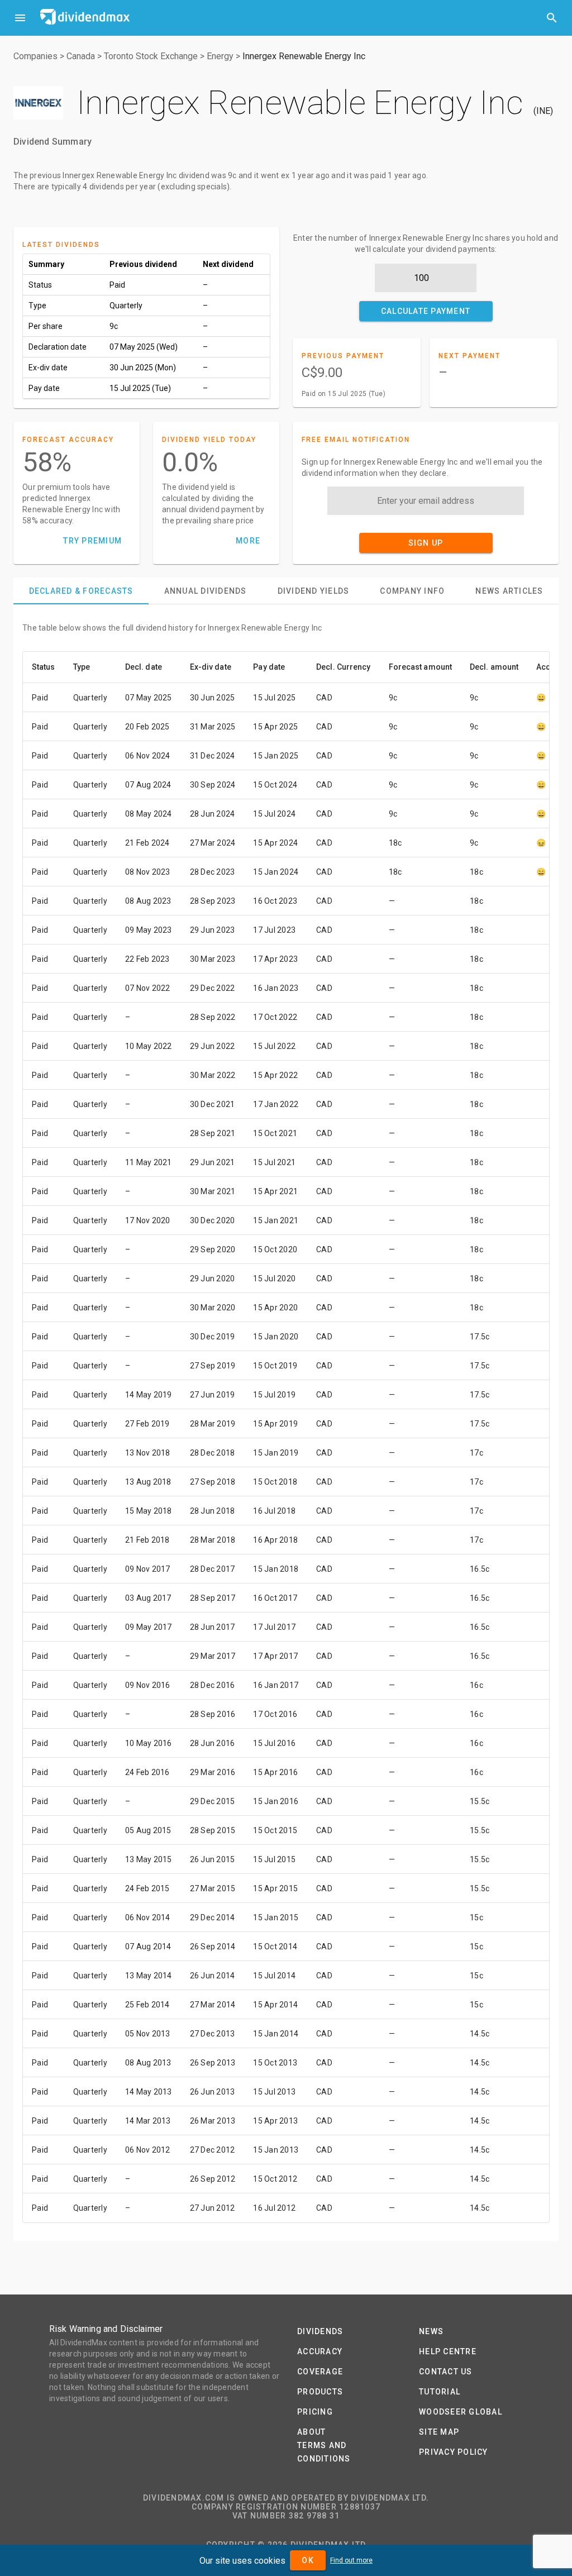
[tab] (81, 591)
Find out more (351, 2560)
